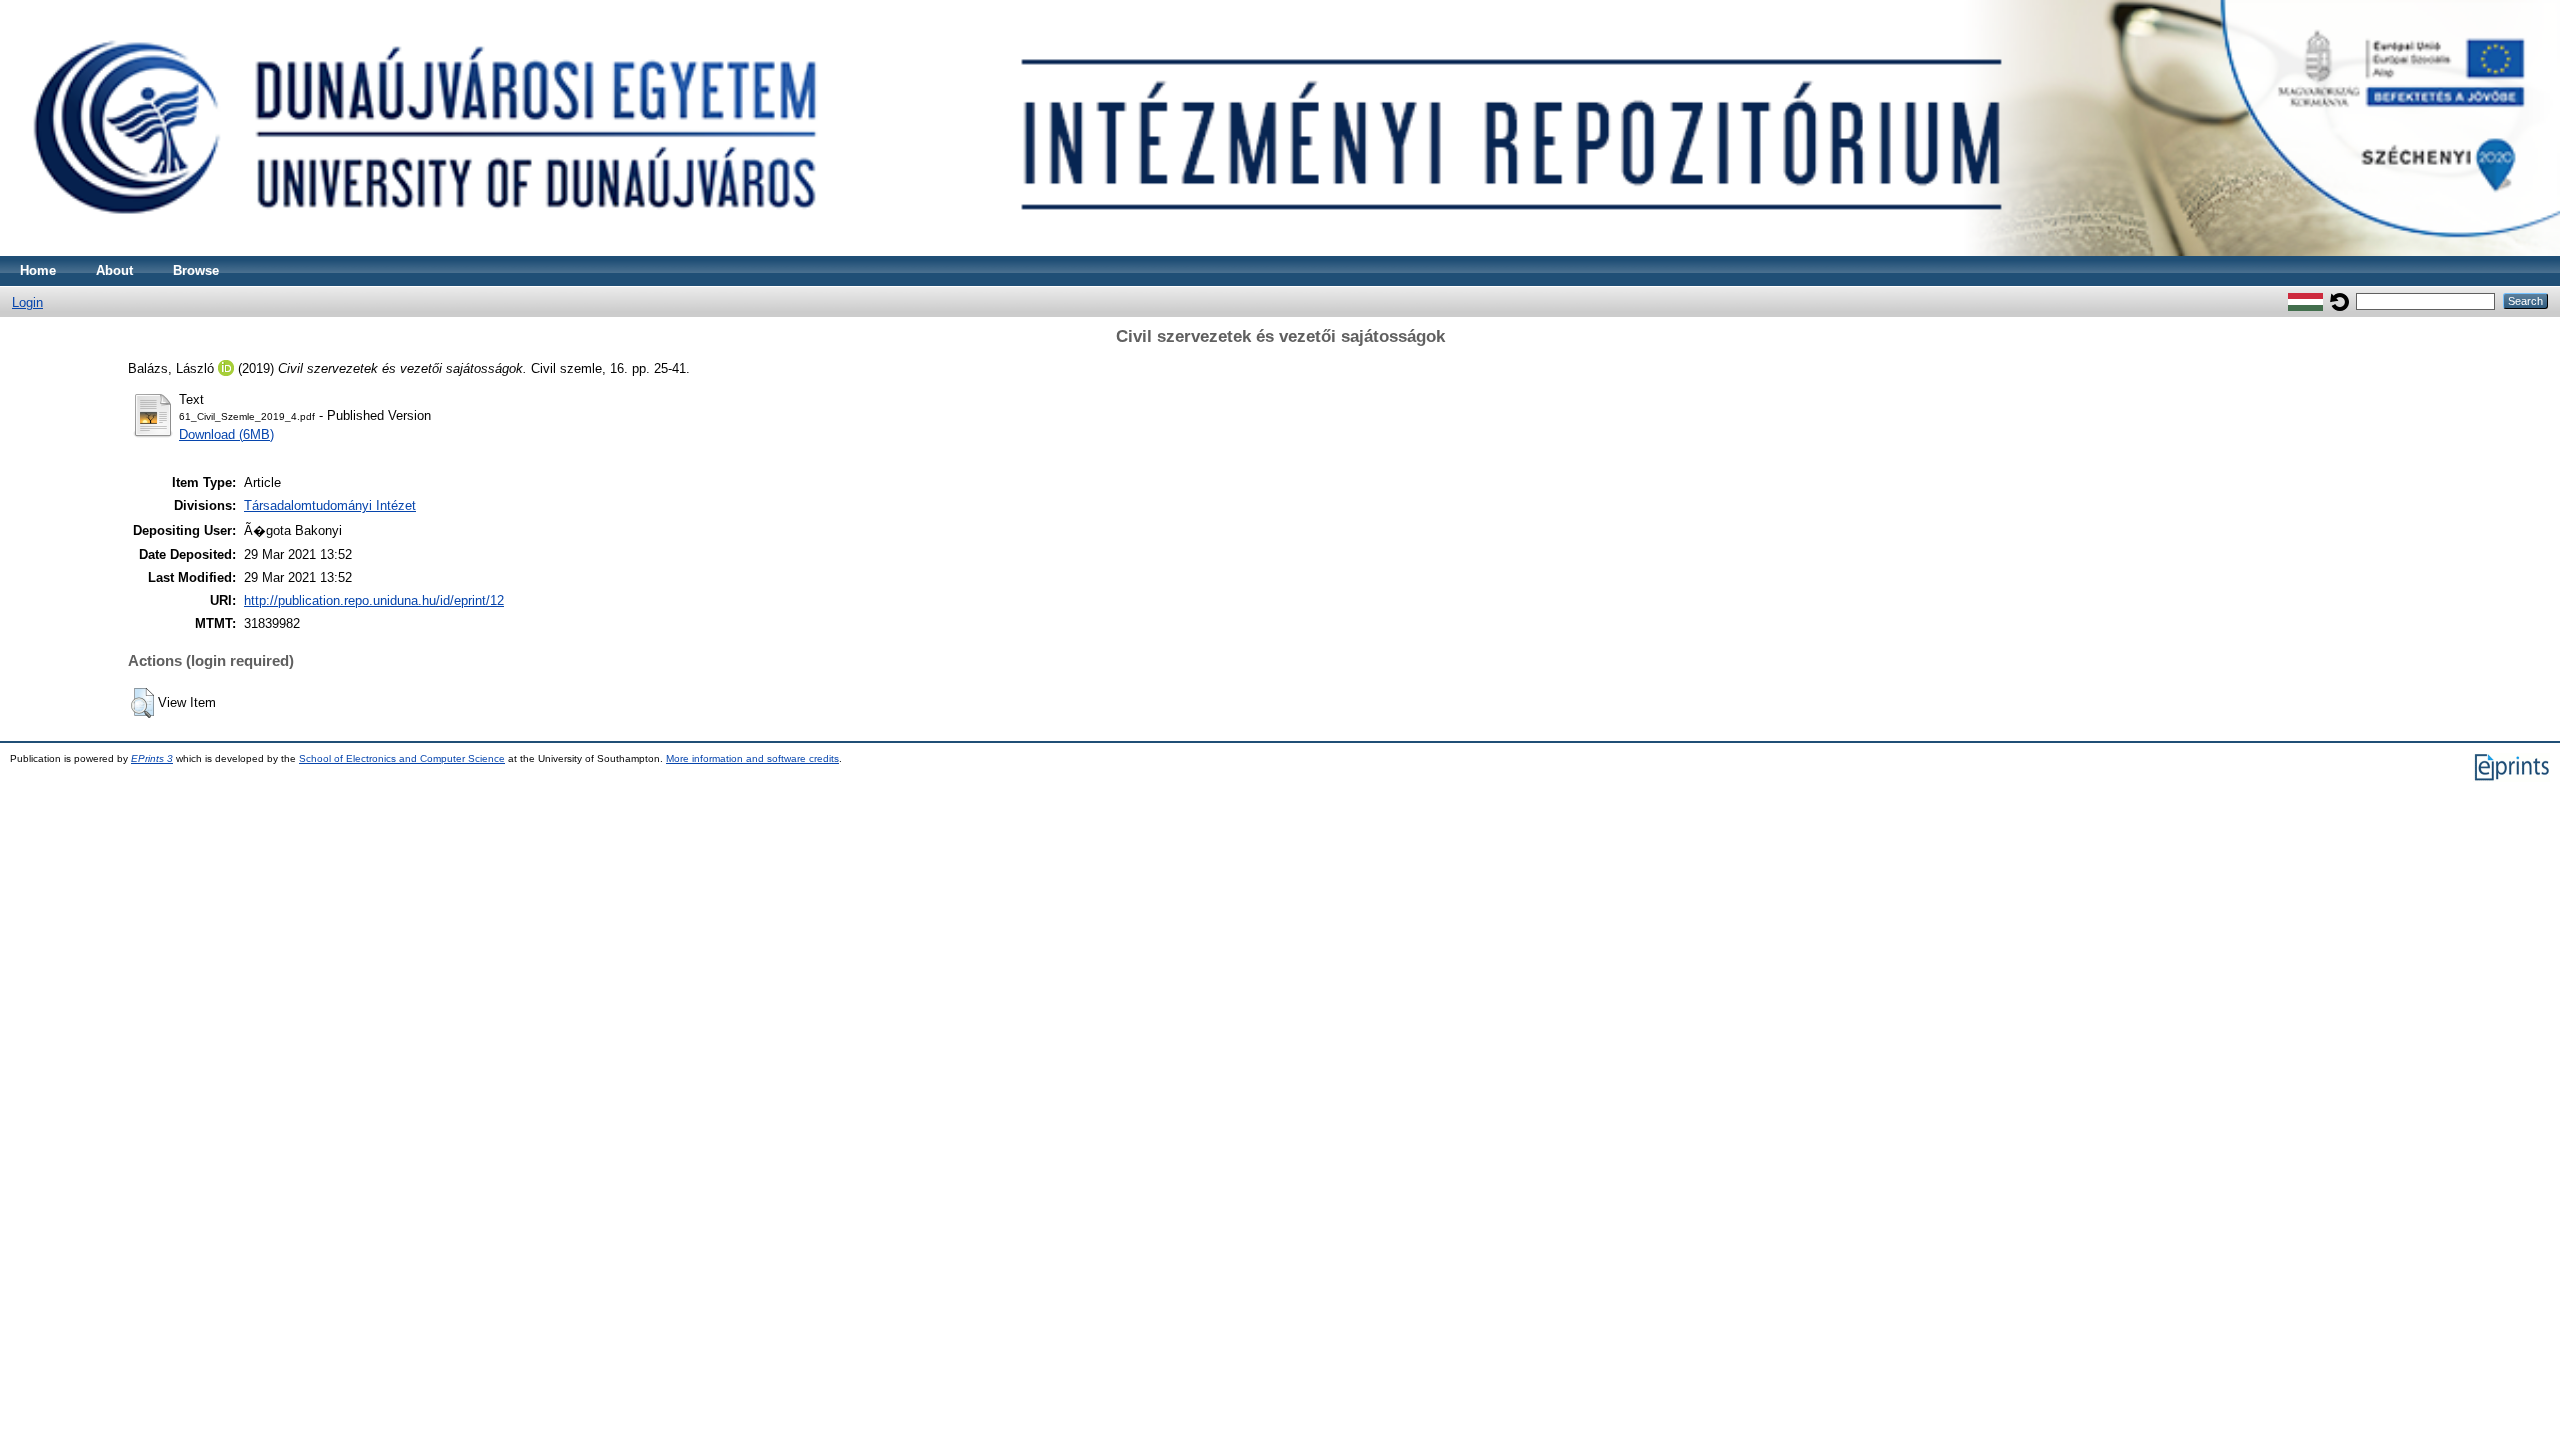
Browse (196, 270)
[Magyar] (2305, 300)
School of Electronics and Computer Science (402, 758)
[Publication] (1280, 251)
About (114, 270)
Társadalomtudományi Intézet (330, 505)
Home (38, 270)
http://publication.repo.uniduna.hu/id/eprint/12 (374, 600)
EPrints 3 (152, 758)
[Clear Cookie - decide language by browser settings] (2339, 300)
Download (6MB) (226, 434)
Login (27, 302)
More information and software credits (752, 758)
